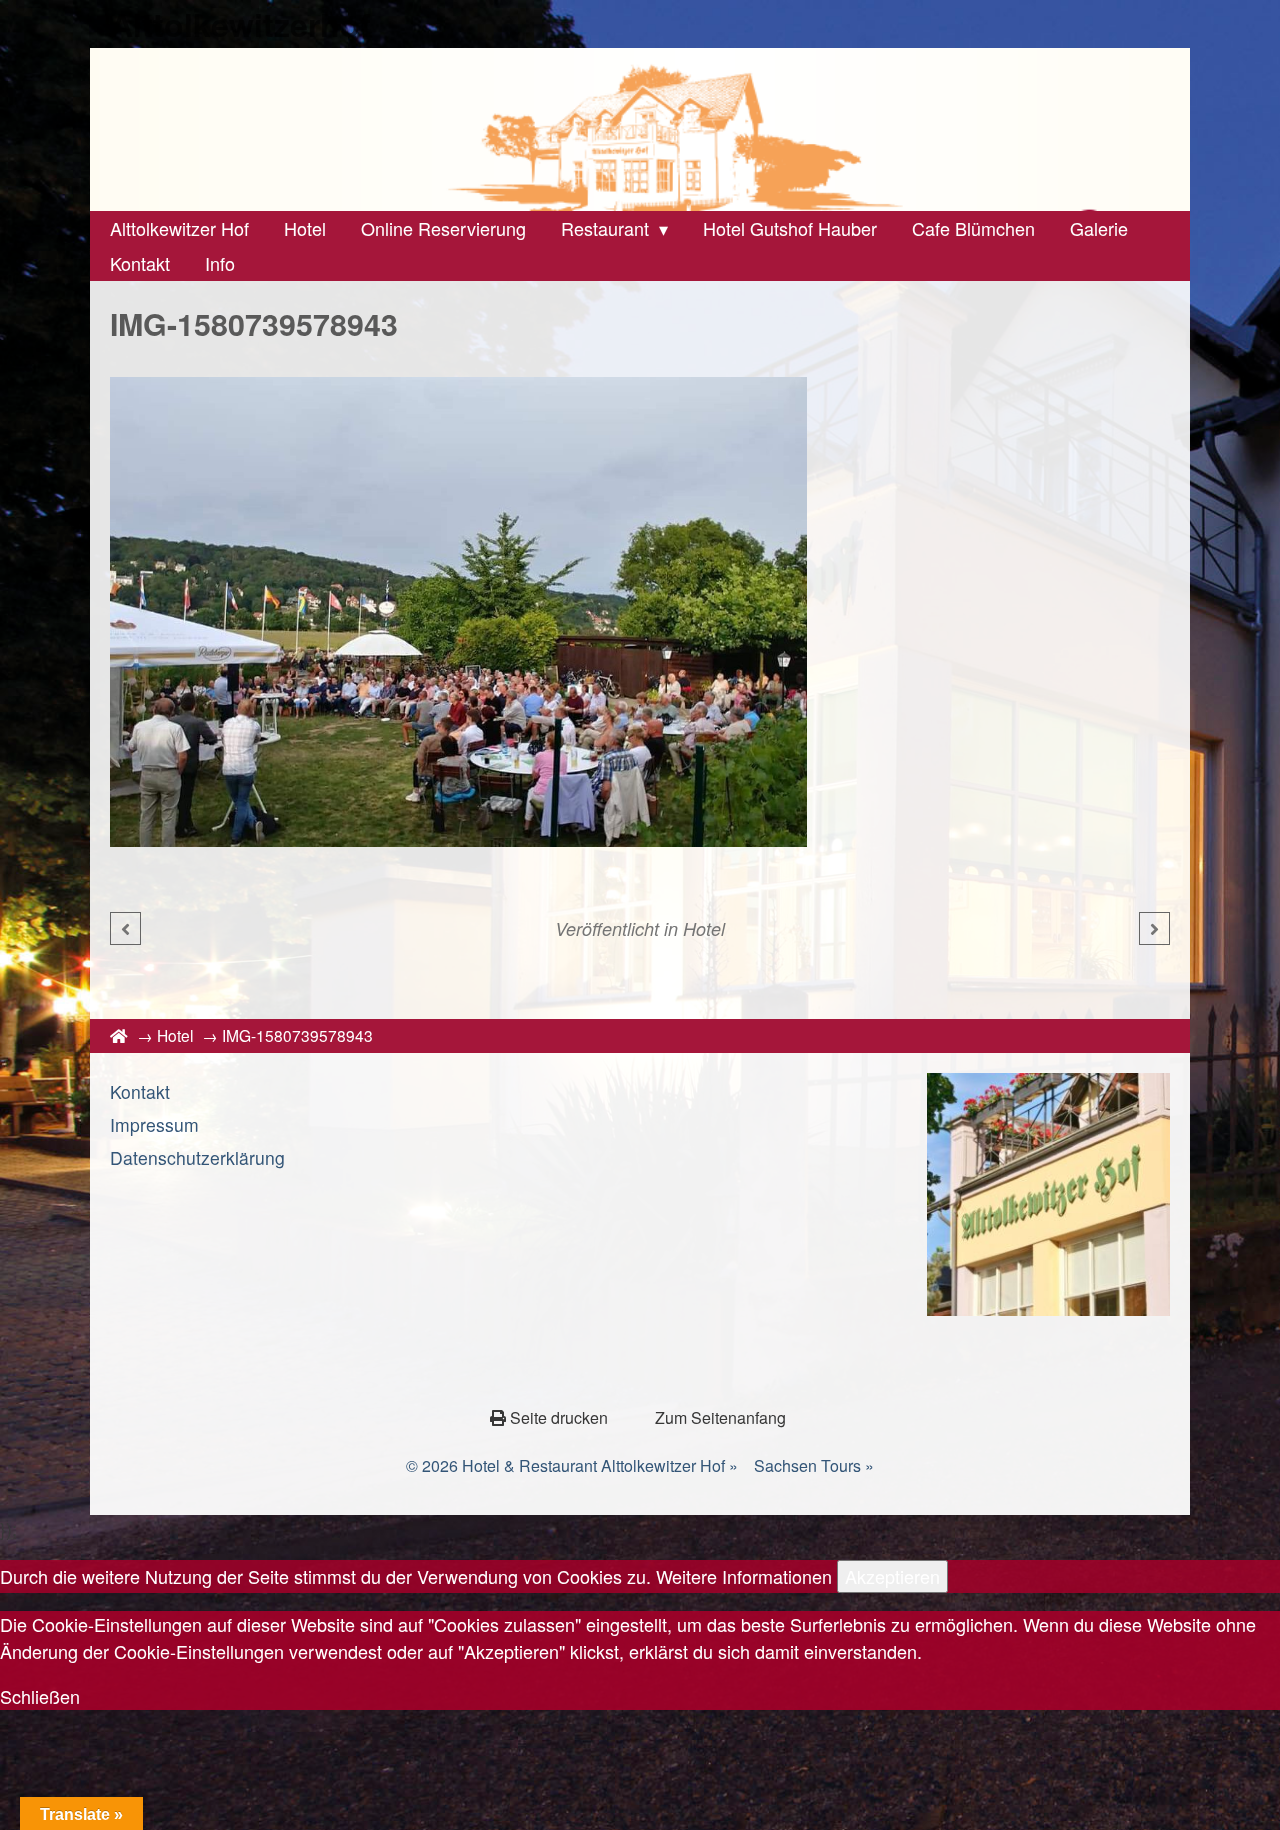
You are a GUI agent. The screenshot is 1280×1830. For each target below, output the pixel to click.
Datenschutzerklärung (197, 1157)
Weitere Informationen (744, 1576)
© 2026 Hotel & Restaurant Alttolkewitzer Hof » (572, 1465)
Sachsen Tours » (814, 1465)
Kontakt (140, 1091)
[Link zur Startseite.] (640, 129)
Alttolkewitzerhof (240, 24)
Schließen (40, 1696)
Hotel (704, 928)
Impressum (154, 1124)
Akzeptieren (892, 1576)
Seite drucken (559, 1417)
